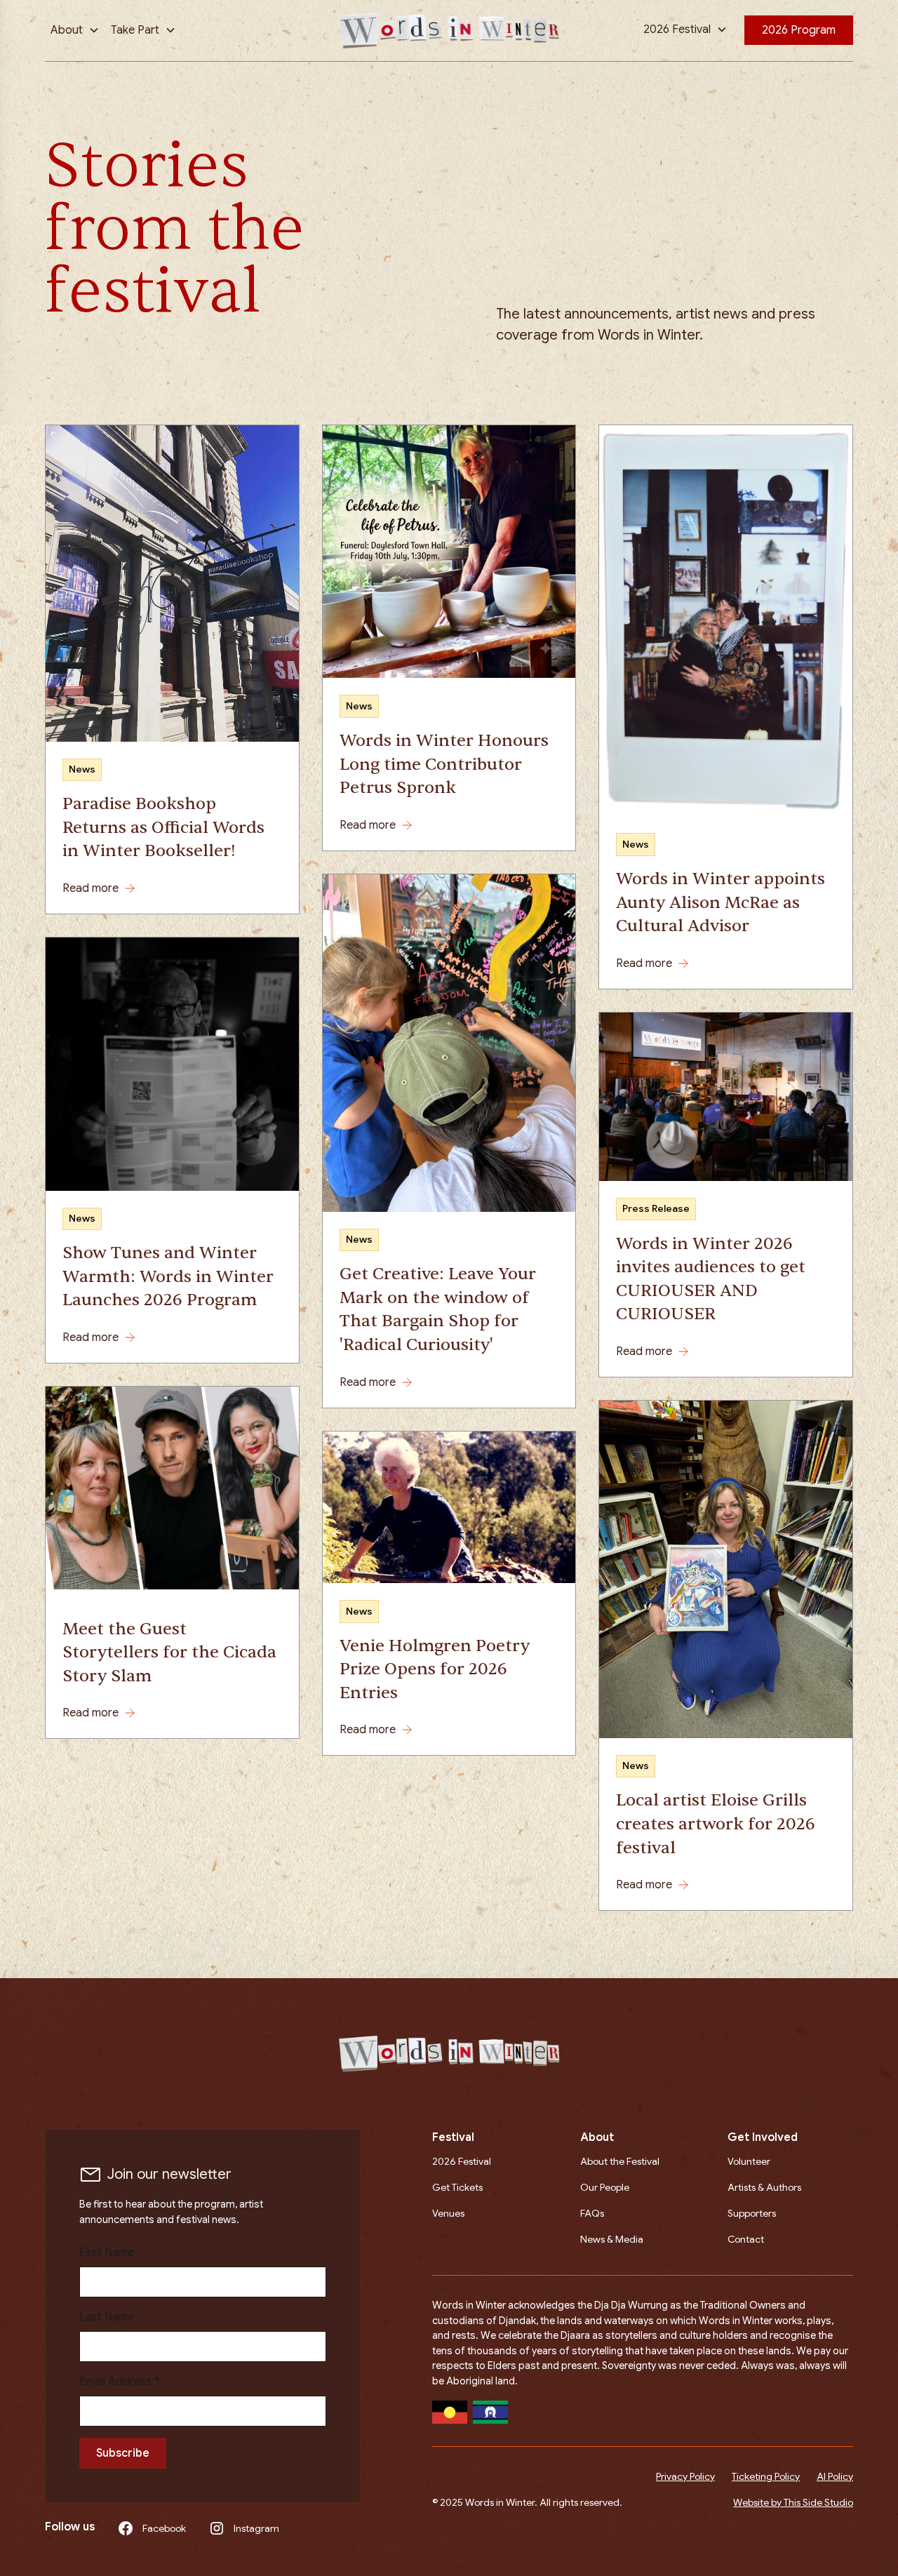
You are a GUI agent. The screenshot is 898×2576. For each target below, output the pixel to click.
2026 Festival (462, 2161)
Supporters (752, 2213)
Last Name (107, 2317)
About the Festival (620, 2161)
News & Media (612, 2239)
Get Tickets (457, 2187)
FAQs (592, 2213)
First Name (107, 2253)
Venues (448, 2213)
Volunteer (749, 2161)
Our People (605, 2187)
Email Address (119, 2382)
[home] (449, 31)
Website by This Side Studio (793, 2502)
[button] (75, 30)
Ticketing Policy (766, 2476)
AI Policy (835, 2476)
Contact (746, 2239)
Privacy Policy (685, 2476)
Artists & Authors (764, 2187)
